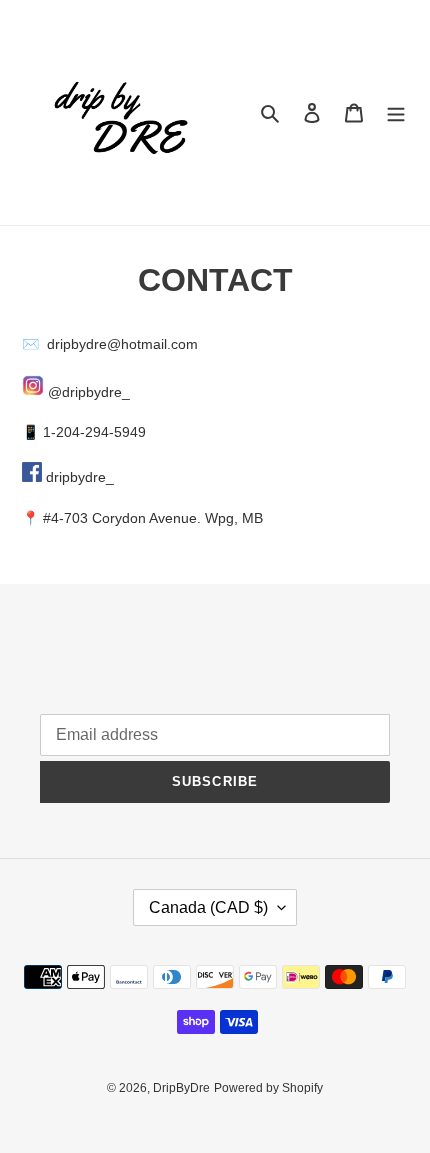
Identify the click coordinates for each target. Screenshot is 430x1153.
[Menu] (396, 112)
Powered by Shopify (268, 1088)
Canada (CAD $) (208, 907)
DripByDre (181, 1088)
